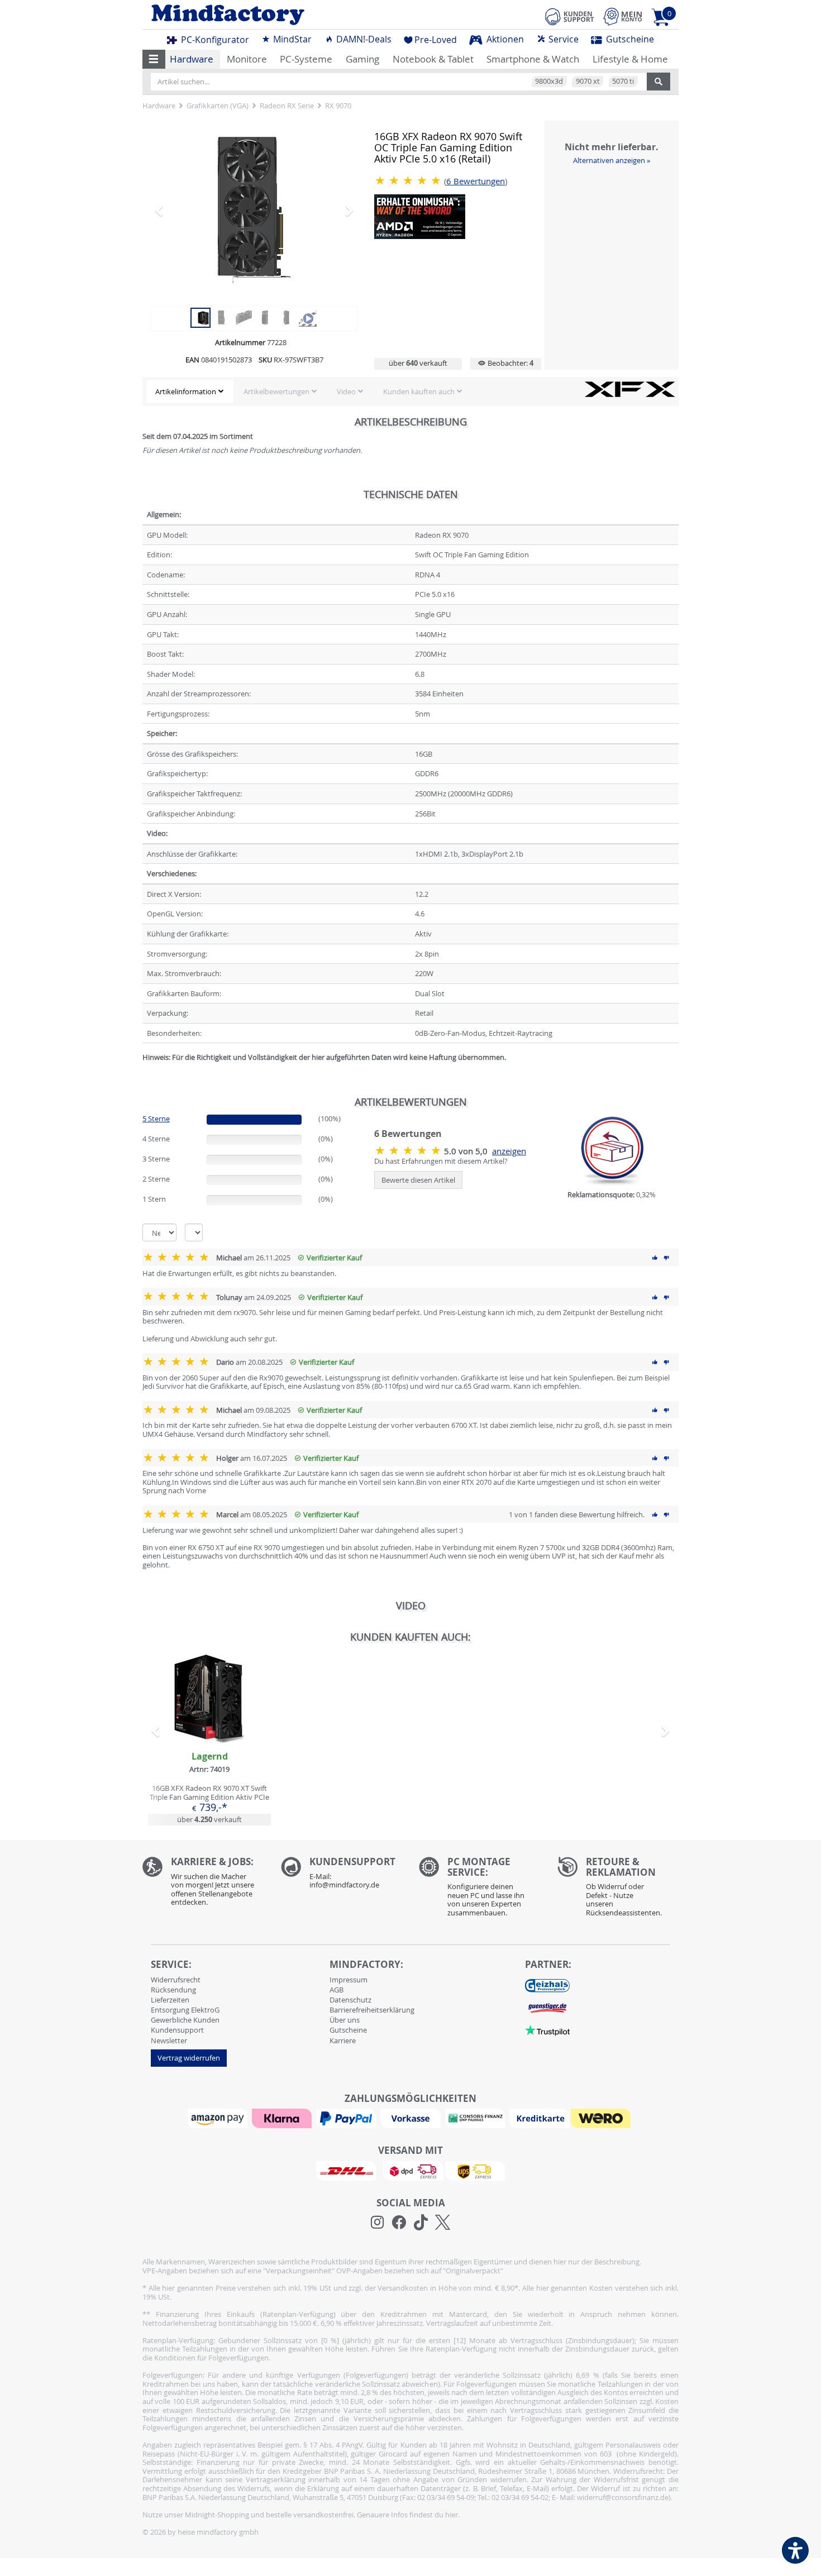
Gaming (362, 59)
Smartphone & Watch (533, 59)
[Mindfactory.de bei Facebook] (399, 2223)
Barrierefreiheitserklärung (372, 2010)
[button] (154, 59)
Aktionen (504, 39)
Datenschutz (350, 2000)
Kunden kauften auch (419, 391)
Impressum (349, 1980)
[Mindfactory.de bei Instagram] (377, 2223)
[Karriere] (203, 1884)
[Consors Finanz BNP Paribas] (476, 2118)
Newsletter (169, 2040)
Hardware (192, 59)
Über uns (345, 2020)
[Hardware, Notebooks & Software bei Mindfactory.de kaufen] (272, 15)
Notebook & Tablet (433, 59)
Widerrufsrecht (176, 1980)
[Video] (308, 317)
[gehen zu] (143, 1071)
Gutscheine (629, 39)
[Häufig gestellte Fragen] (342, 1876)
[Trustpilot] (547, 2030)
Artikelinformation (186, 391)
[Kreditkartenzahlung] (539, 2118)
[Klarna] (283, 2118)
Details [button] (209, 1725)
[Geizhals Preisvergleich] (547, 1985)
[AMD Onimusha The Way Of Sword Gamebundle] (420, 216)
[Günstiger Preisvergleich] (547, 2008)
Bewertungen (476, 181)
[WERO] (602, 2118)
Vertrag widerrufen (189, 2058)
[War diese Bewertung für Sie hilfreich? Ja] (655, 1258)
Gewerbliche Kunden (185, 2020)
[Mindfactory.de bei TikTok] (421, 2223)
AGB (336, 1990)
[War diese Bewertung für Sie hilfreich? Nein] (666, 1258)
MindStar (291, 39)
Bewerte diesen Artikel (418, 1180)
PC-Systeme (306, 59)
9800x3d (549, 81)
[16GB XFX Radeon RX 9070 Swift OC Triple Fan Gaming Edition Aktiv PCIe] (254, 210)
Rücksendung (173, 1990)
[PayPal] (347, 2118)
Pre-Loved (436, 40)
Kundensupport (177, 2030)
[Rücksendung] (618, 1890)
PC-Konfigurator (214, 40)
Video (346, 391)
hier (452, 2515)
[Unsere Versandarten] (410, 2170)
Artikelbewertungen (276, 391)
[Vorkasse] (412, 2118)
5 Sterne (156, 1119)
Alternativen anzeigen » (612, 160)
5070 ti (623, 81)
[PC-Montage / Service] (480, 1890)
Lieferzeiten (170, 2000)
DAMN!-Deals (363, 39)
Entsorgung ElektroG (185, 2010)
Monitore (247, 59)
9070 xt (588, 81)
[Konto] (623, 16)
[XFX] (630, 389)
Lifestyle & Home (630, 59)
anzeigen (509, 1151)
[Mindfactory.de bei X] (443, 2223)
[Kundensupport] (570, 15)
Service (562, 39)
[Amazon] (219, 2118)
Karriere (343, 2040)
